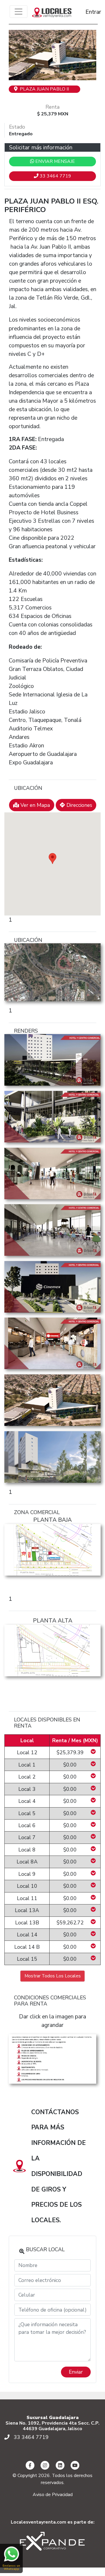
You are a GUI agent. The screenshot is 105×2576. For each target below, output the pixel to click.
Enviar (76, 2372)
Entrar (88, 12)
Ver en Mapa (34, 805)
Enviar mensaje (55, 161)
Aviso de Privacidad (53, 2495)
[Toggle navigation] (19, 12)
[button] (15, 55)
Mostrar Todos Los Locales (53, 1976)
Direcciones (79, 805)
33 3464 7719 (55, 176)
